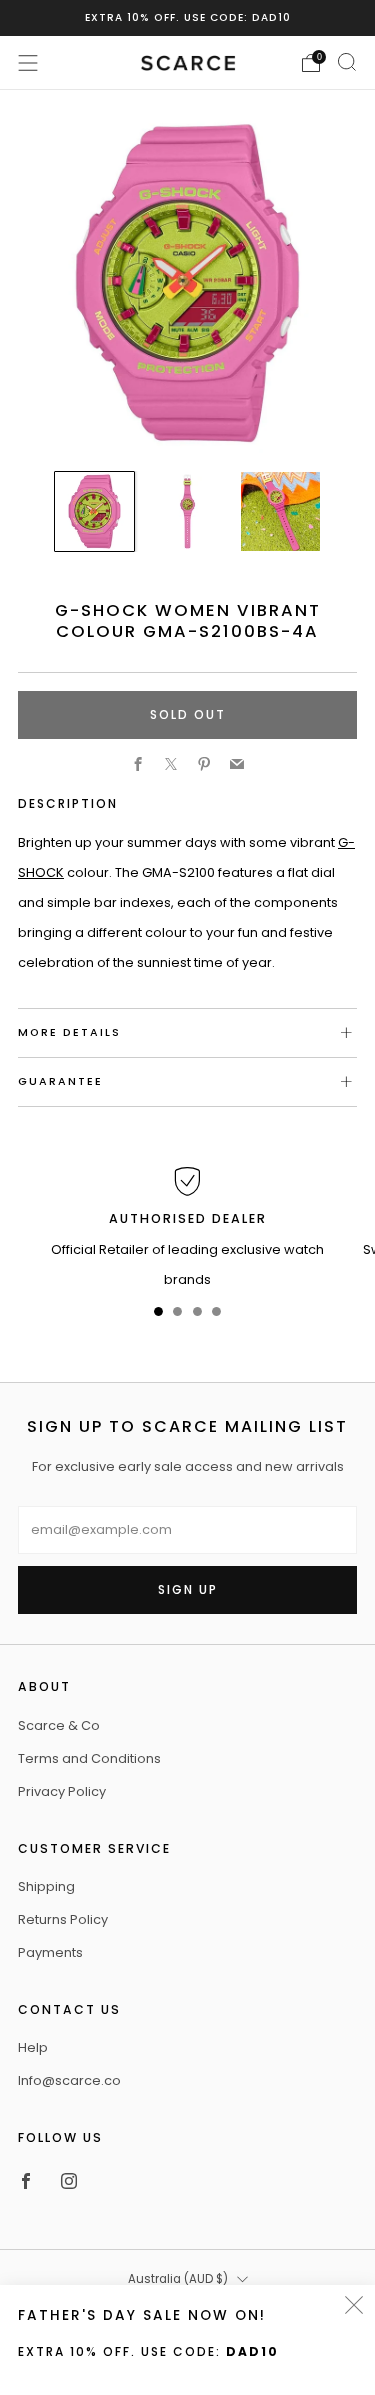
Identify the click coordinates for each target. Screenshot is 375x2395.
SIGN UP (188, 1589)
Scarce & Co (59, 1725)
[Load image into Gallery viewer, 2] (187, 511)
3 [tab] (197, 1315)
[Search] (347, 62)
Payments (50, 1952)
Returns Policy (63, 1919)
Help (33, 2047)
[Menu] (28, 63)
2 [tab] (177, 1315)
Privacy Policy (62, 1791)
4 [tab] (216, 1315)
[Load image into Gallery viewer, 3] (280, 511)
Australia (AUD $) (178, 2279)
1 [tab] (158, 1315)
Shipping (46, 1886)
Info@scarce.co (69, 2080)
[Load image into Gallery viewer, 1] (94, 511)
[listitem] (188, 18)
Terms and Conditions (89, 1758)
